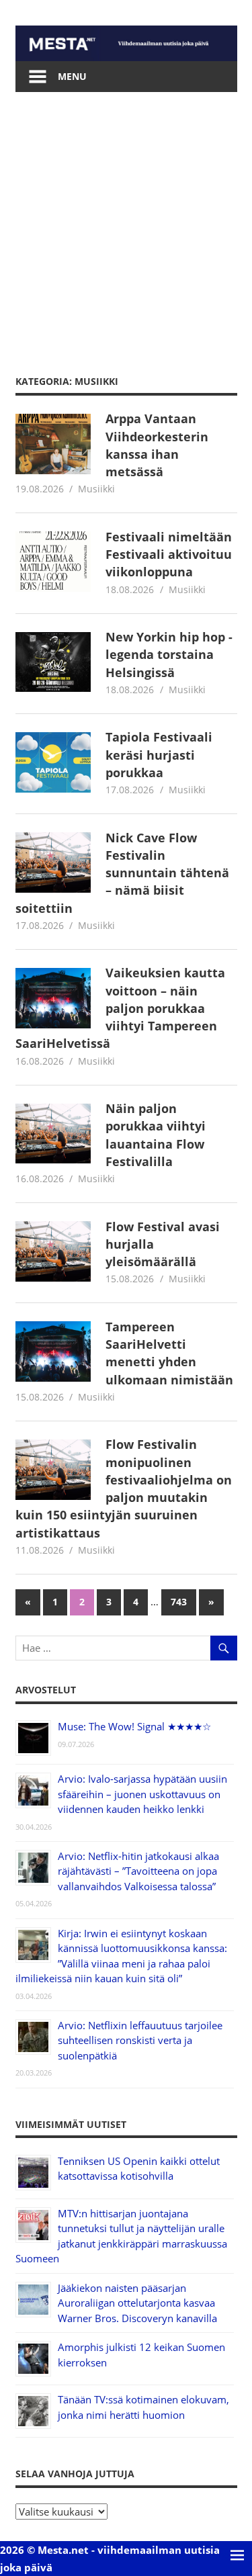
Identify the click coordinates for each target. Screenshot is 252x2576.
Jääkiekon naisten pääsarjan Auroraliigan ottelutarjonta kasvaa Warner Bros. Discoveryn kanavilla (137, 2303)
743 (179, 1602)
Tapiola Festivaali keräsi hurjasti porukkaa (159, 755)
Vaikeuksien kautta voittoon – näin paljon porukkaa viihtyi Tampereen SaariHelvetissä (121, 1008)
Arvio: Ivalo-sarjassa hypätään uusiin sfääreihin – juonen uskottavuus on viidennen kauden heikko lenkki (142, 1794)
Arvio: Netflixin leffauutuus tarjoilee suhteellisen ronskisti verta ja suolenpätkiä (140, 2040)
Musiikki (96, 489)
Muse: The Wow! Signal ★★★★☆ (134, 1726)
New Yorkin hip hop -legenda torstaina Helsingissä (169, 655)
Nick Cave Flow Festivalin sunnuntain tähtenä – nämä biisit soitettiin (123, 873)
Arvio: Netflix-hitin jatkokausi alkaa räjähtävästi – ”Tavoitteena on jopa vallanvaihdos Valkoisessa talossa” (138, 1871)
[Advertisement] (126, 225)
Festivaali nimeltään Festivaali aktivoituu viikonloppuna (169, 554)
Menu (72, 76)
